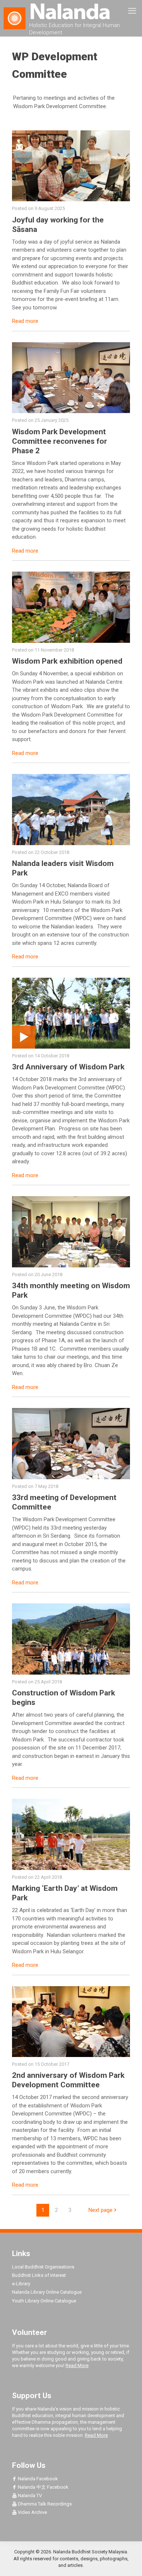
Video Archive (32, 2512)
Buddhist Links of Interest (39, 2275)
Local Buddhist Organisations (43, 2267)
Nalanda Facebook (37, 2479)
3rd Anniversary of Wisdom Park (68, 1067)
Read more (25, 321)
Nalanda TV (29, 2495)
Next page (100, 2210)
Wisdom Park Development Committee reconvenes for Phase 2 (60, 441)
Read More (77, 2365)
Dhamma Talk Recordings (44, 2504)
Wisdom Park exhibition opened (67, 661)
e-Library (21, 2284)
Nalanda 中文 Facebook (43, 2487)
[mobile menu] (132, 11)
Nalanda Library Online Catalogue (47, 2292)
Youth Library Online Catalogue (44, 2301)
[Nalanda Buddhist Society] (71, 11)
